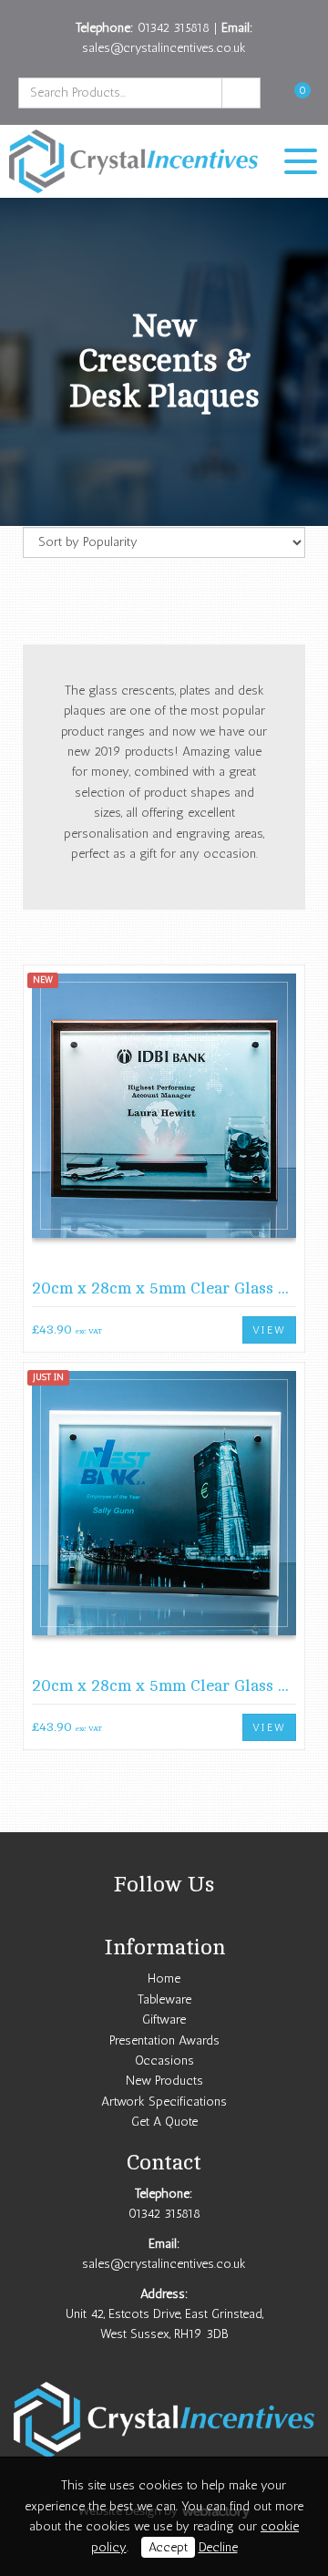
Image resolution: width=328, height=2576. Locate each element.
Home (164, 1978)
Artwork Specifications (164, 2102)
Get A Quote (164, 2122)
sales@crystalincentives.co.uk (164, 48)
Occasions (164, 2061)
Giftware (164, 2020)
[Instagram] (164, 1917)
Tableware (164, 1999)
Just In (48, 1377)
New (43, 980)
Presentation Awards (164, 2040)
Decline (218, 2547)
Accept (168, 2547)
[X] (140, 1917)
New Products (164, 2081)
